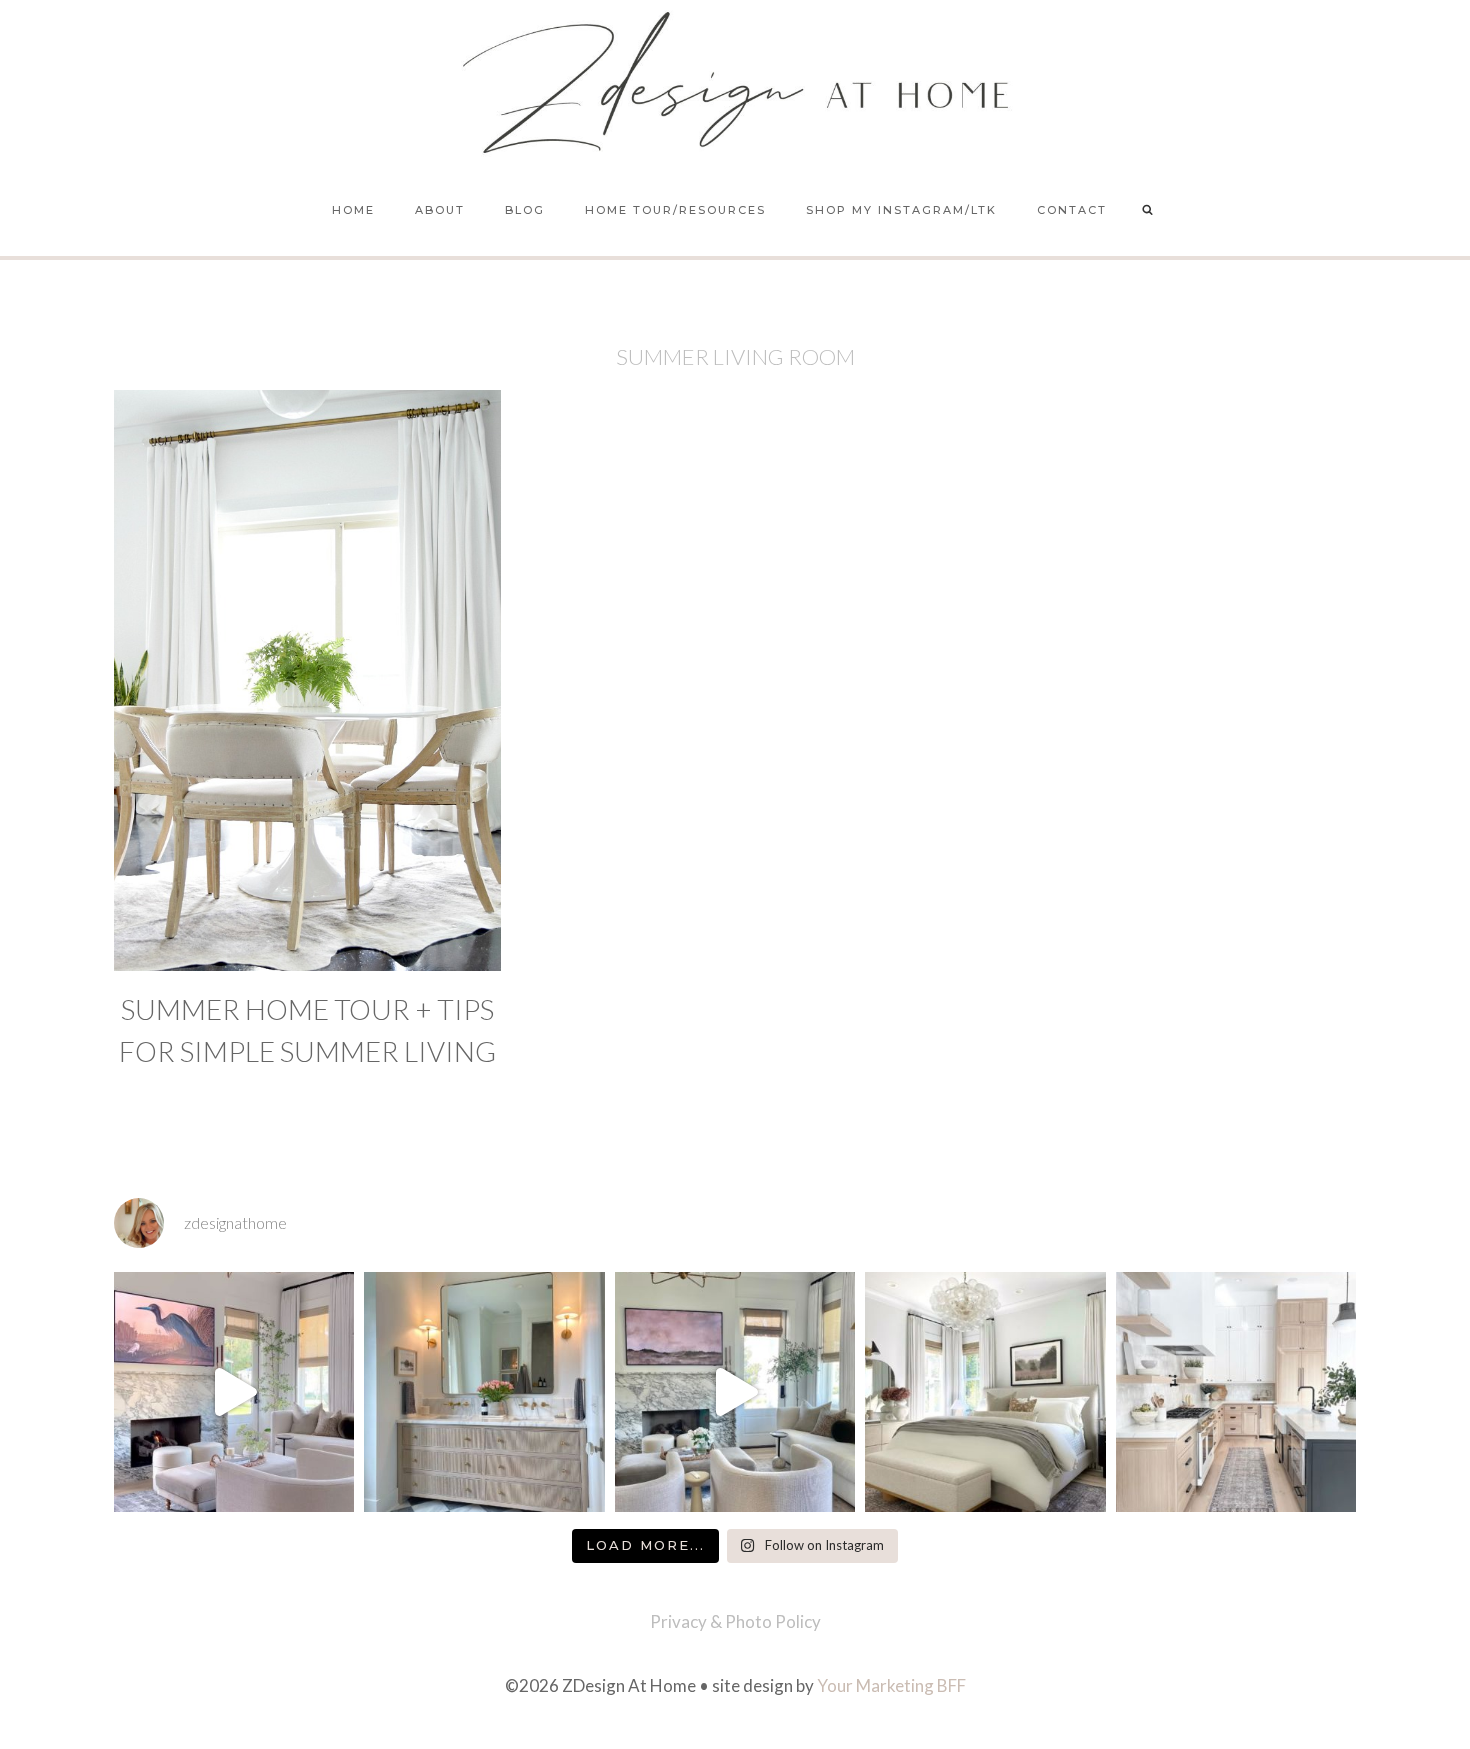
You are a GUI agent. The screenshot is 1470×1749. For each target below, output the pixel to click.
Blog (525, 210)
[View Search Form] (1148, 211)
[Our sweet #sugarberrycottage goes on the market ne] (735, 1392)
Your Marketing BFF (891, 1685)
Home (353, 210)
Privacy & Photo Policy (735, 1621)
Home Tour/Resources (675, 210)
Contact (1072, 210)
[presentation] (307, 680)
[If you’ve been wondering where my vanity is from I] (484, 1392)
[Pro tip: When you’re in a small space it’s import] (985, 1392)
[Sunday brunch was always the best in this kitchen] (1236, 1392)
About (440, 210)
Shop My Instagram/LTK (901, 210)
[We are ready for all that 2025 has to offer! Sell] (234, 1392)
